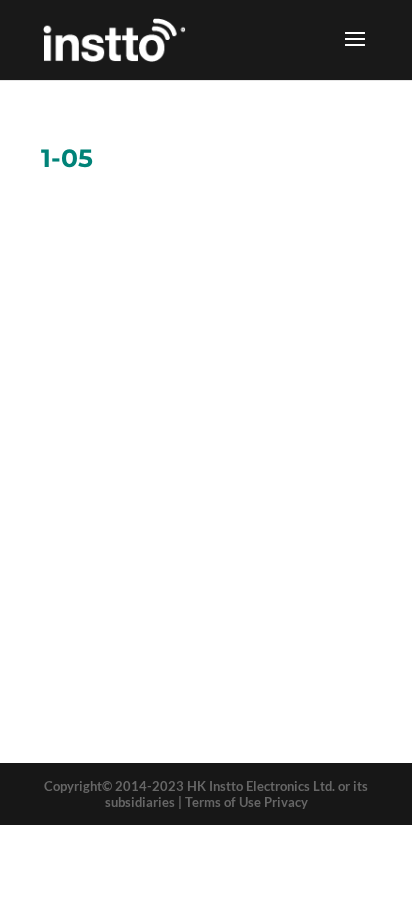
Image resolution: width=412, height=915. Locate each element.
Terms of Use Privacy (246, 802)
